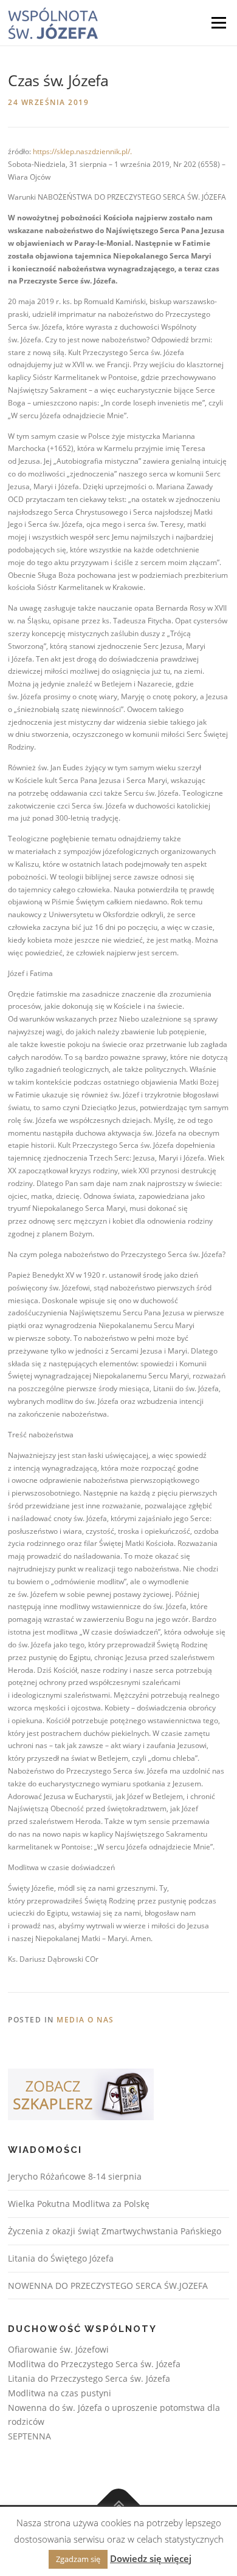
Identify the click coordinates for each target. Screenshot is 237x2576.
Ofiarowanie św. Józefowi (58, 2349)
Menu (218, 23)
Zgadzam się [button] (78, 2559)
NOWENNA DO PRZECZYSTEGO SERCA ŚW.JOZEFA (108, 2286)
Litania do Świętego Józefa (61, 2258)
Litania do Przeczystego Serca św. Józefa (89, 2378)
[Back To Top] (119, 2505)
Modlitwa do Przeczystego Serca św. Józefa (94, 2364)
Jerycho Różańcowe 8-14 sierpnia (75, 2176)
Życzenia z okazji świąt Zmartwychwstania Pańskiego (115, 2231)
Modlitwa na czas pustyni (60, 2393)
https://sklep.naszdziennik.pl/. (82, 151)
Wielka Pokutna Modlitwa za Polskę (79, 2204)
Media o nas (85, 2020)
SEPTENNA (29, 2436)
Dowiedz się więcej (151, 2558)
